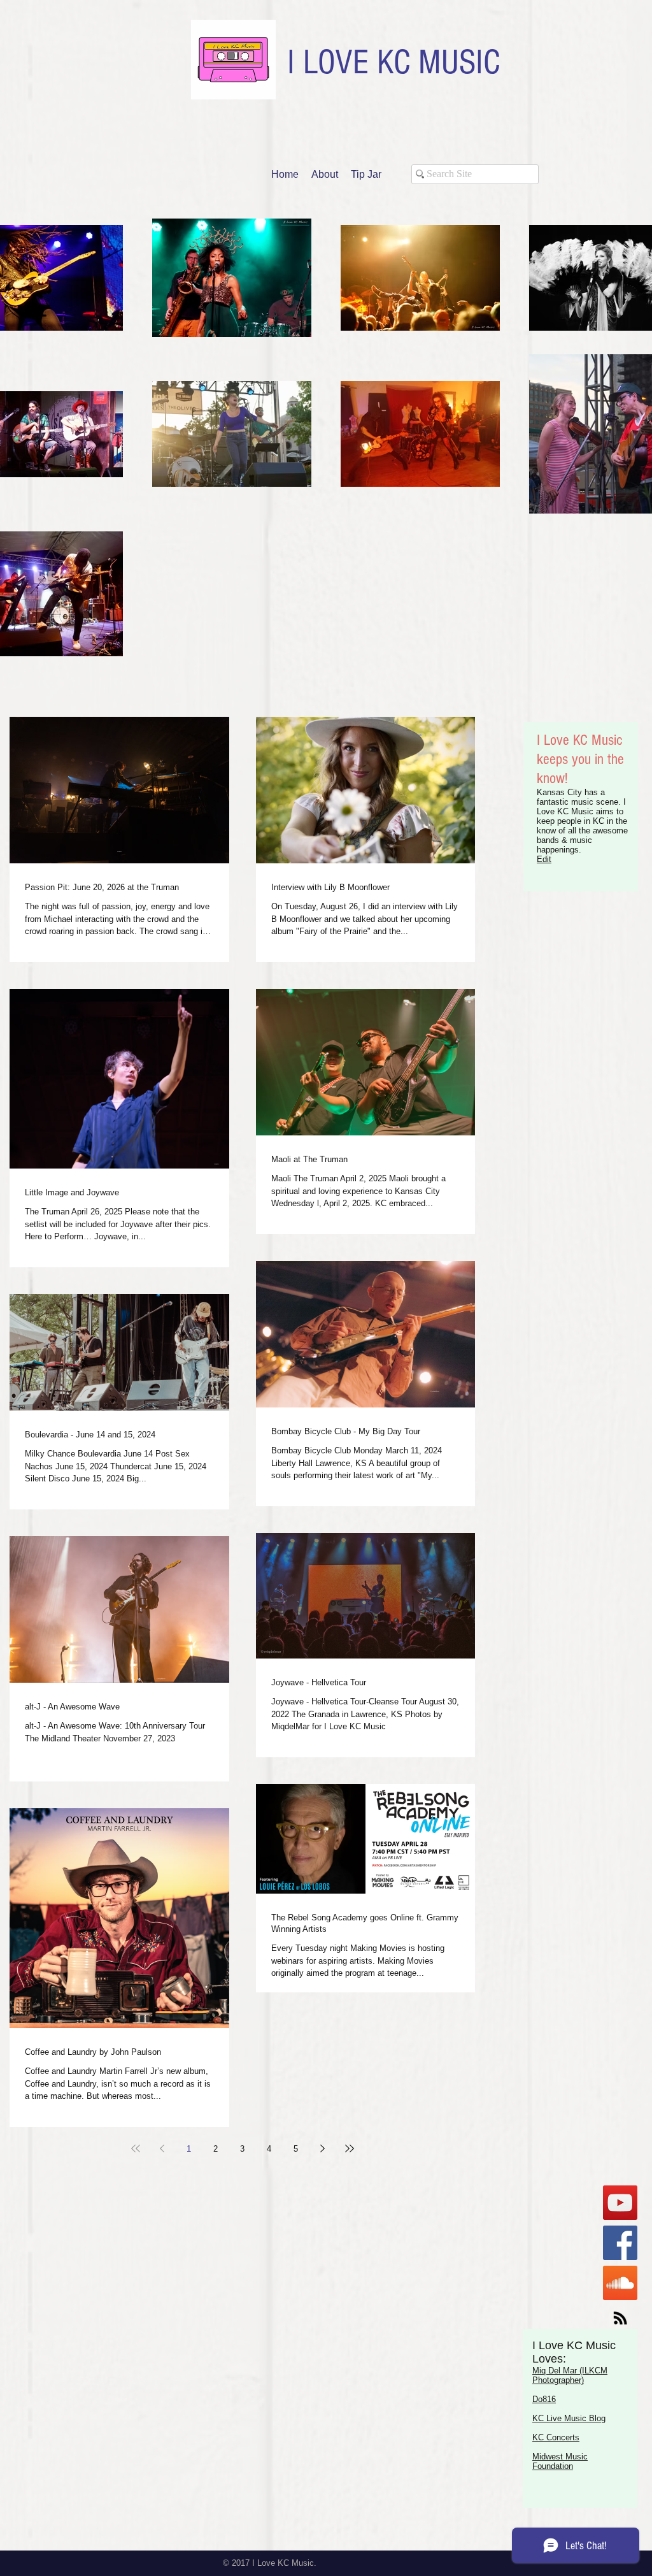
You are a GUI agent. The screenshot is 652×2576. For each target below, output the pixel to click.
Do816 (544, 2399)
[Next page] (323, 2148)
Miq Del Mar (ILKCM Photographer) (570, 2375)
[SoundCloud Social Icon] (620, 2283)
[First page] (136, 2148)
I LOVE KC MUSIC (393, 62)
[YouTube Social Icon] (620, 2203)
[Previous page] (162, 2148)
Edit (544, 859)
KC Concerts (556, 2437)
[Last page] (350, 2148)
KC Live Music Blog (569, 2418)
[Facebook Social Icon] (620, 2243)
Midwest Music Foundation (560, 2461)
